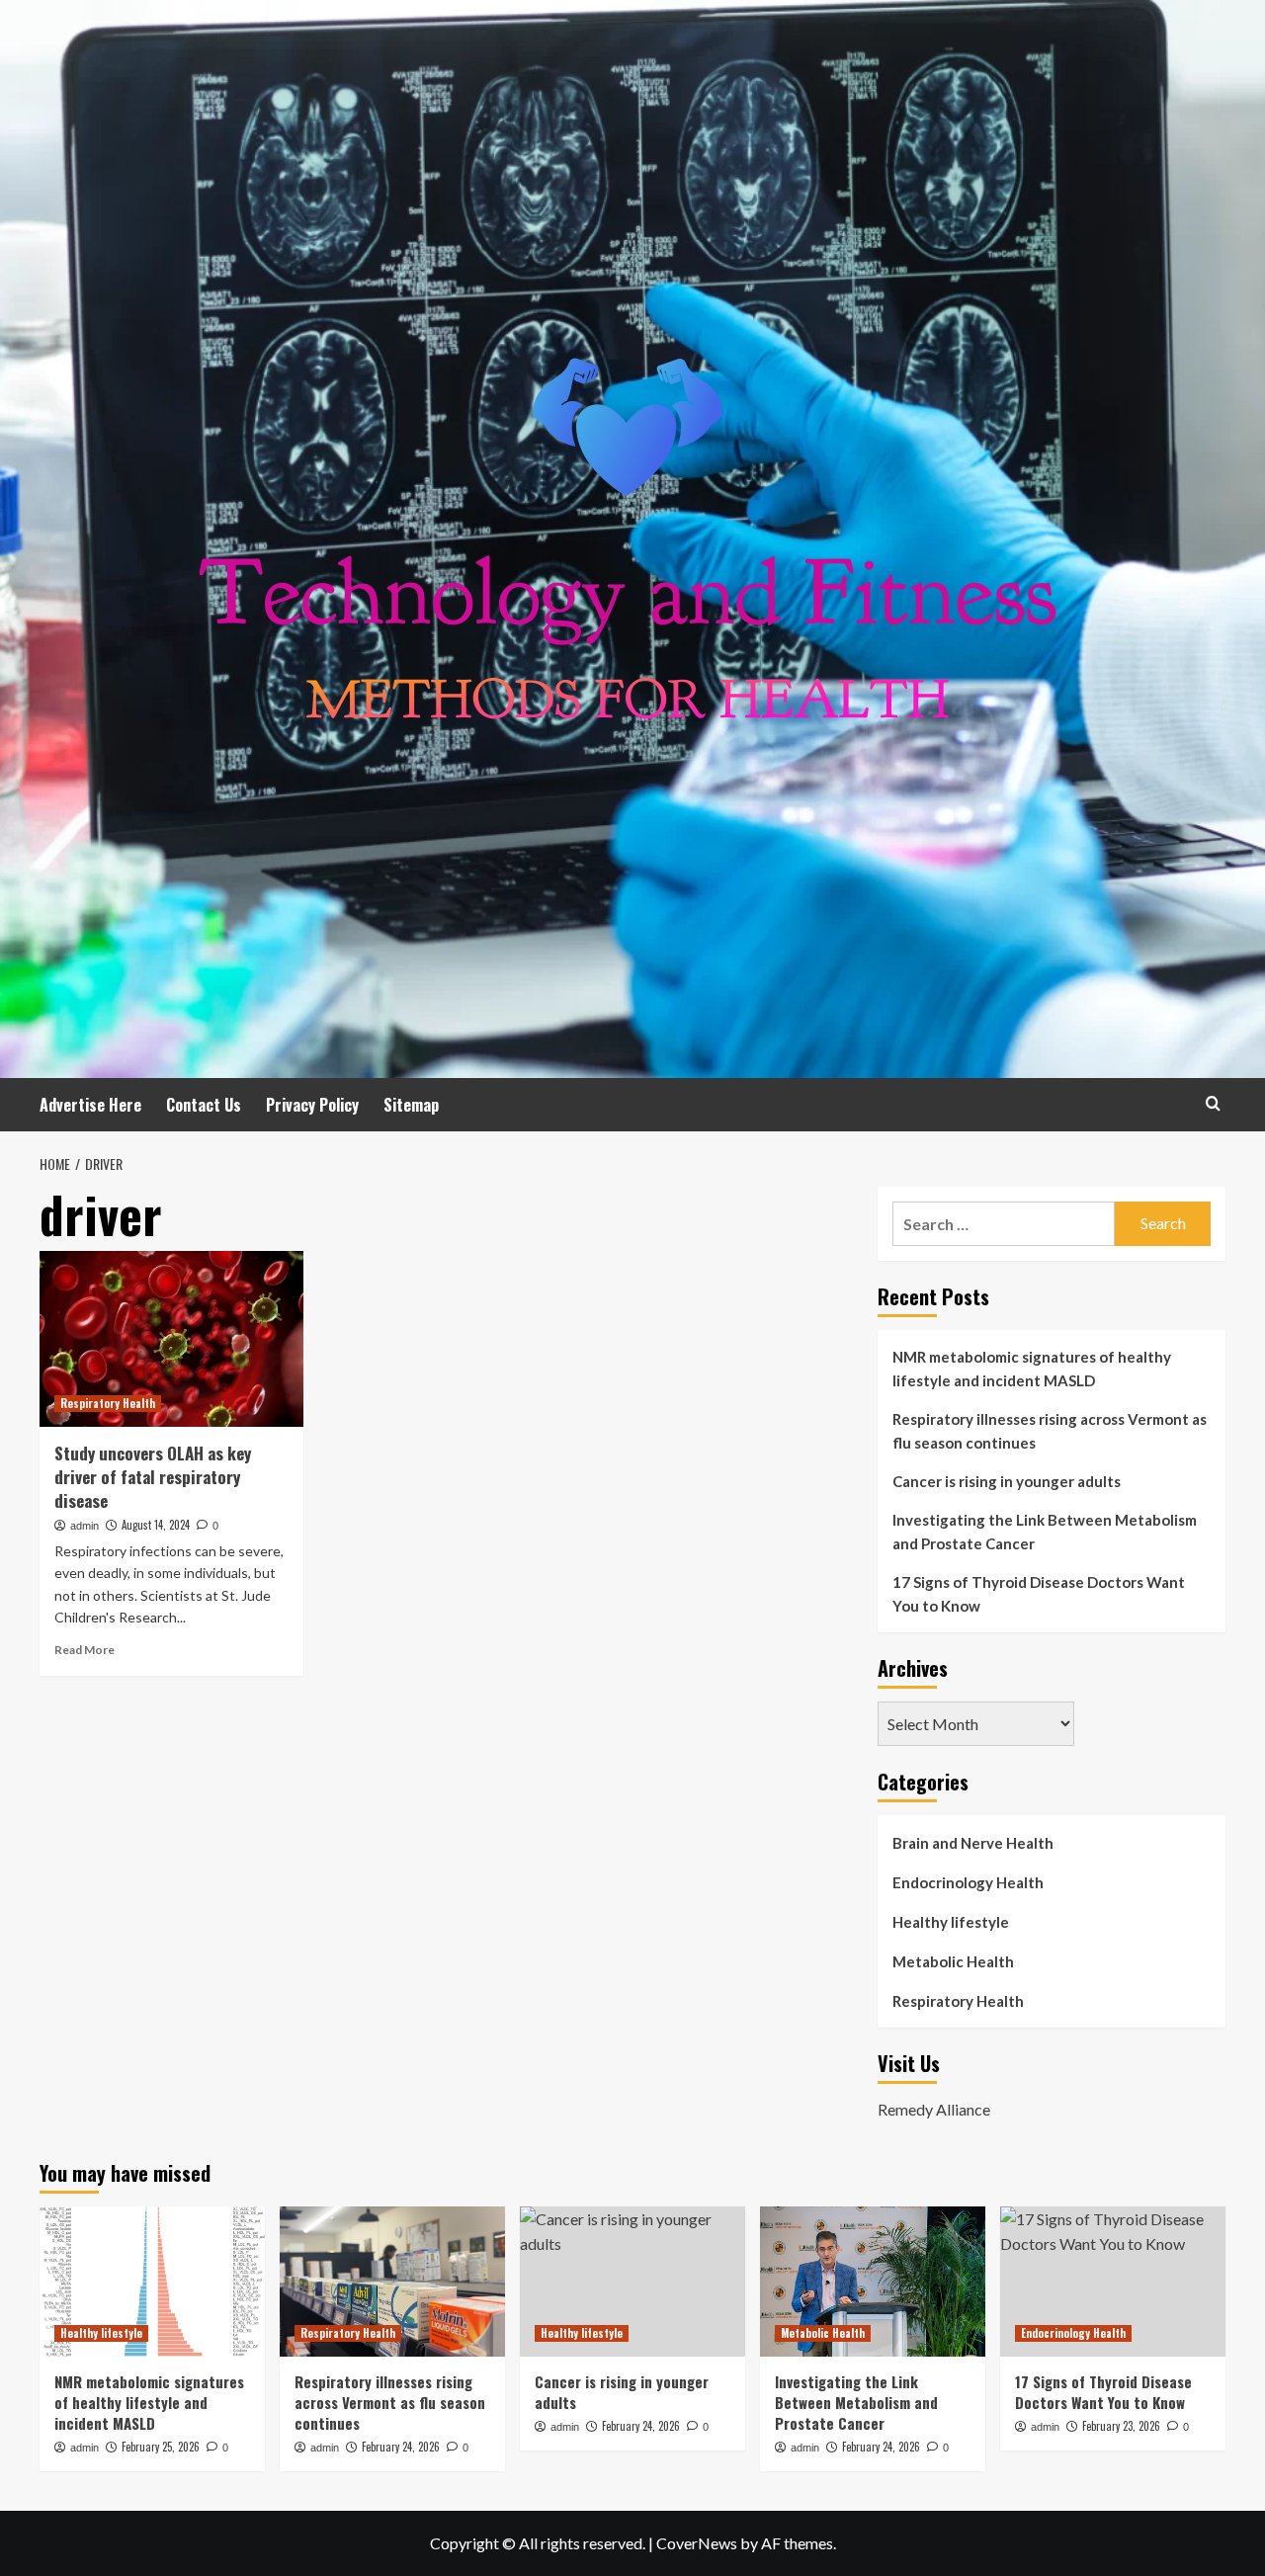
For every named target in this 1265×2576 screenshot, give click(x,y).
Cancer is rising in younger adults (1007, 1481)
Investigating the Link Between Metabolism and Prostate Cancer (1045, 1532)
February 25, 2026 (161, 2447)
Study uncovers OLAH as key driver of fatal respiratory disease (153, 1477)
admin (84, 1526)
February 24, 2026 (401, 2447)
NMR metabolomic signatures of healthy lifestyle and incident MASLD (1032, 1369)
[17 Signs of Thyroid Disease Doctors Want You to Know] (1113, 2282)
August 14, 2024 (156, 1525)
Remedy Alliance (934, 2109)
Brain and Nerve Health (973, 1843)
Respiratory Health (108, 1403)
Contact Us (204, 1105)
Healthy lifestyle (951, 1922)
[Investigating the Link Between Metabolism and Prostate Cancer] (873, 2282)
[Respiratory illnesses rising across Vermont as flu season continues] (392, 2282)
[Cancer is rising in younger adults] (632, 2282)
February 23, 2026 (1121, 2426)
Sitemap (411, 1105)
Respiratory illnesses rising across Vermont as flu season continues (1050, 1431)
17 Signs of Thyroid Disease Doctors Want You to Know (1039, 1594)
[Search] (1213, 1103)
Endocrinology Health (968, 1882)
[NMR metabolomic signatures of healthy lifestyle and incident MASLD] (152, 2282)
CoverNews (697, 2543)
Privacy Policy (312, 1105)
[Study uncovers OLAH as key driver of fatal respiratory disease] (171, 1339)
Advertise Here (90, 1105)
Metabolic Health (953, 1961)
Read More (84, 1650)
